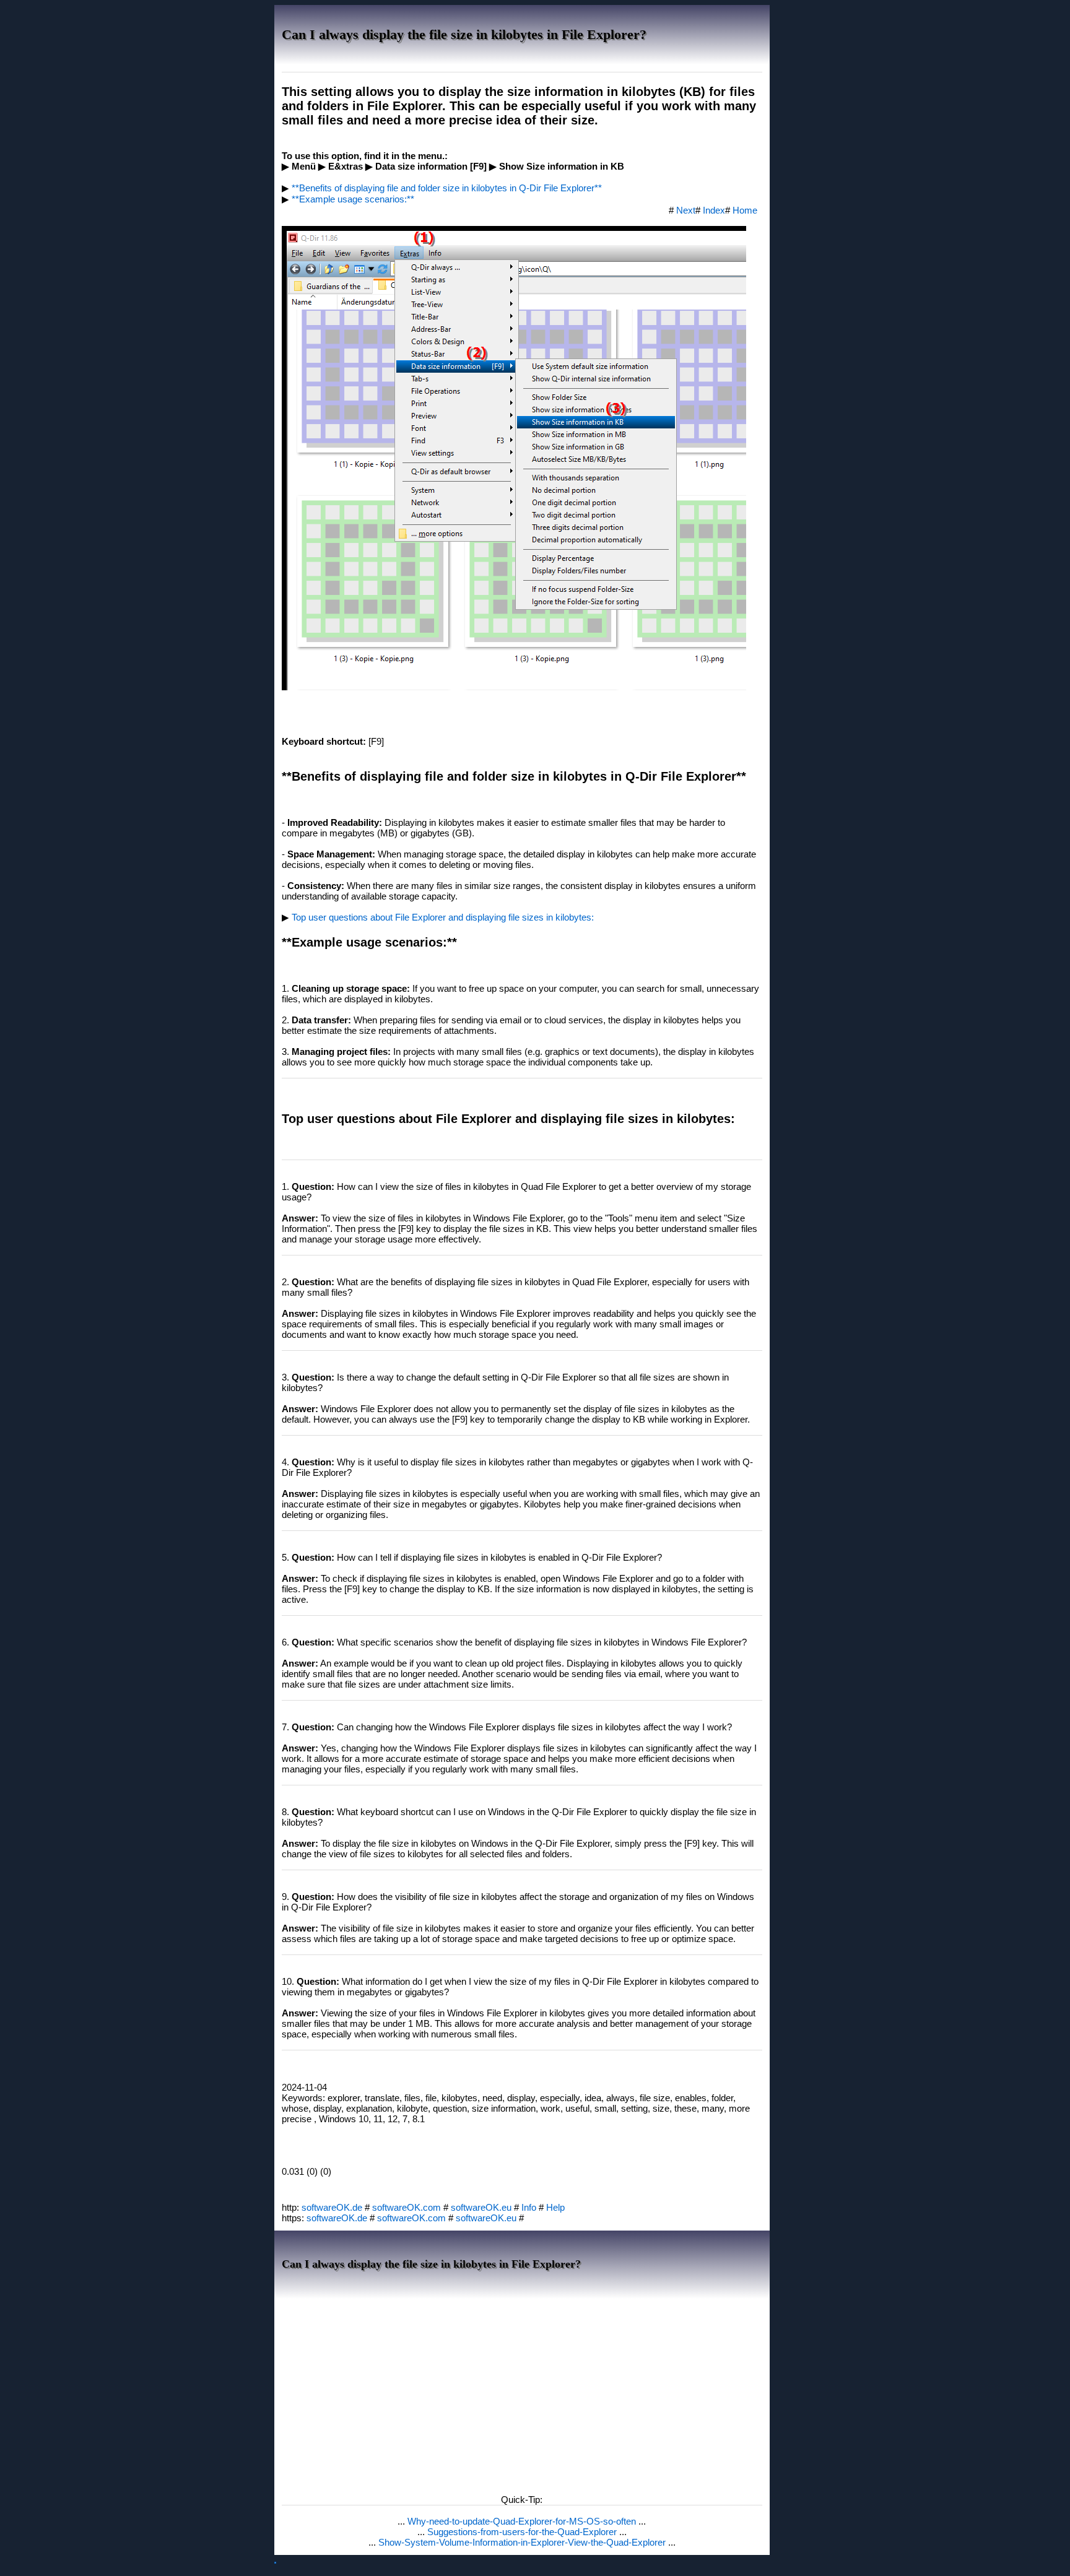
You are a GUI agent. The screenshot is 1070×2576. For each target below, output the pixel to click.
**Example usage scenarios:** (353, 199)
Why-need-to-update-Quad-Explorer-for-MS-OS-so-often (523, 2521)
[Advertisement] (522, 2393)
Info (529, 2207)
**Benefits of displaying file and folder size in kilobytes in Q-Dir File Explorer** (447, 188)
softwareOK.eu (481, 2207)
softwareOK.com (407, 2207)
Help (555, 2207)
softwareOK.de (332, 2207)
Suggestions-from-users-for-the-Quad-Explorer (523, 2532)
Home (745, 210)
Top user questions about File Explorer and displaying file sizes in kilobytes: (443, 917)
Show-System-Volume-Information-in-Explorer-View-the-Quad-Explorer (523, 2542)
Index (714, 210)
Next (686, 210)
